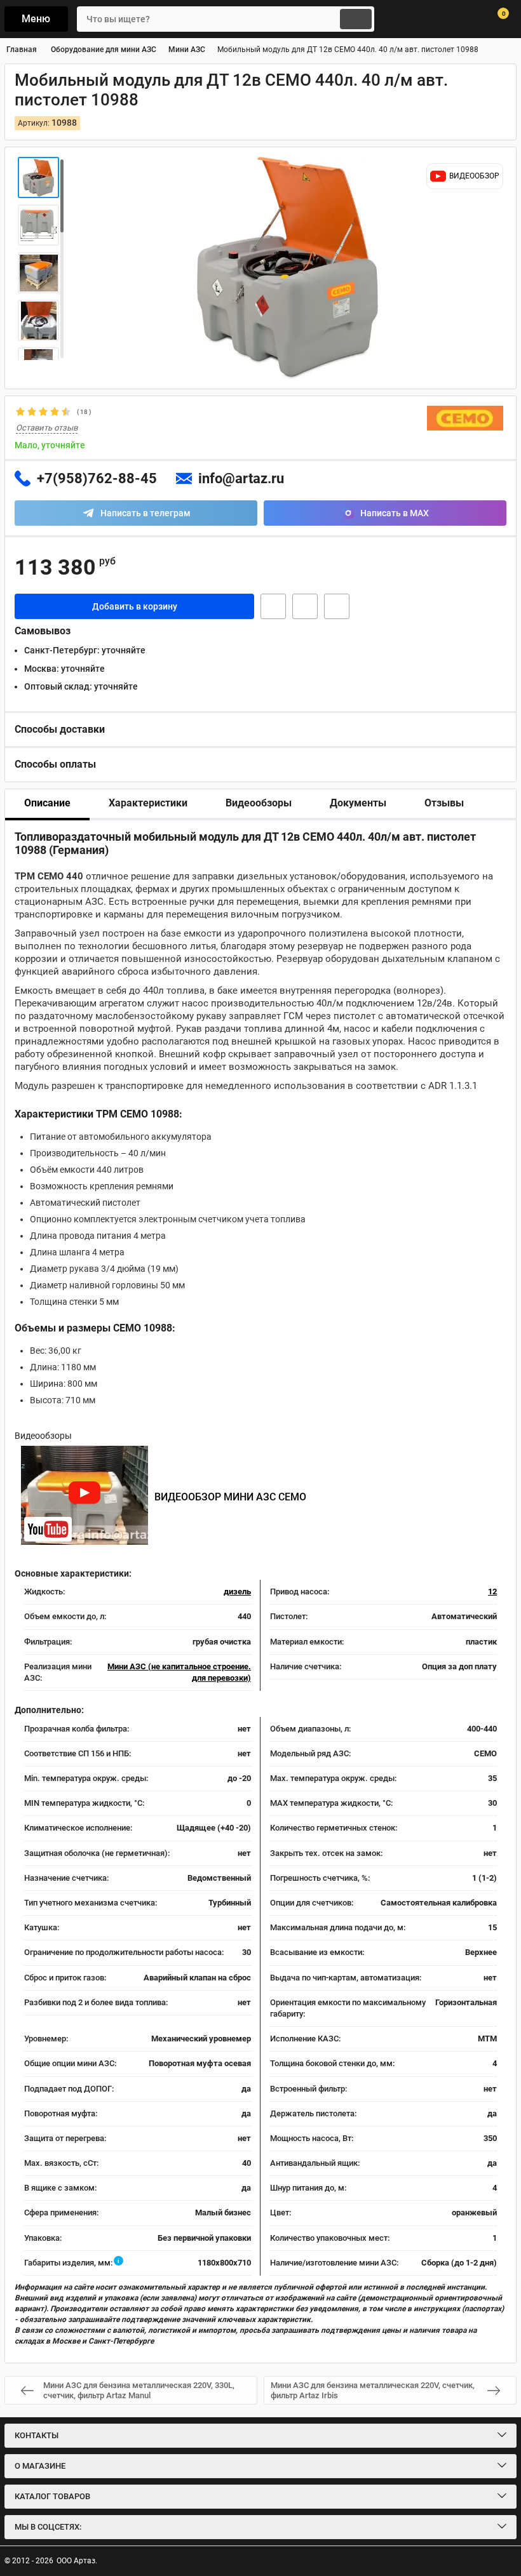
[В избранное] (305, 606)
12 (492, 1592)
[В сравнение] (337, 606)
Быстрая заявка (273, 606)
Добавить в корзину (135, 606)
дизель (237, 1592)
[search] (356, 19)
